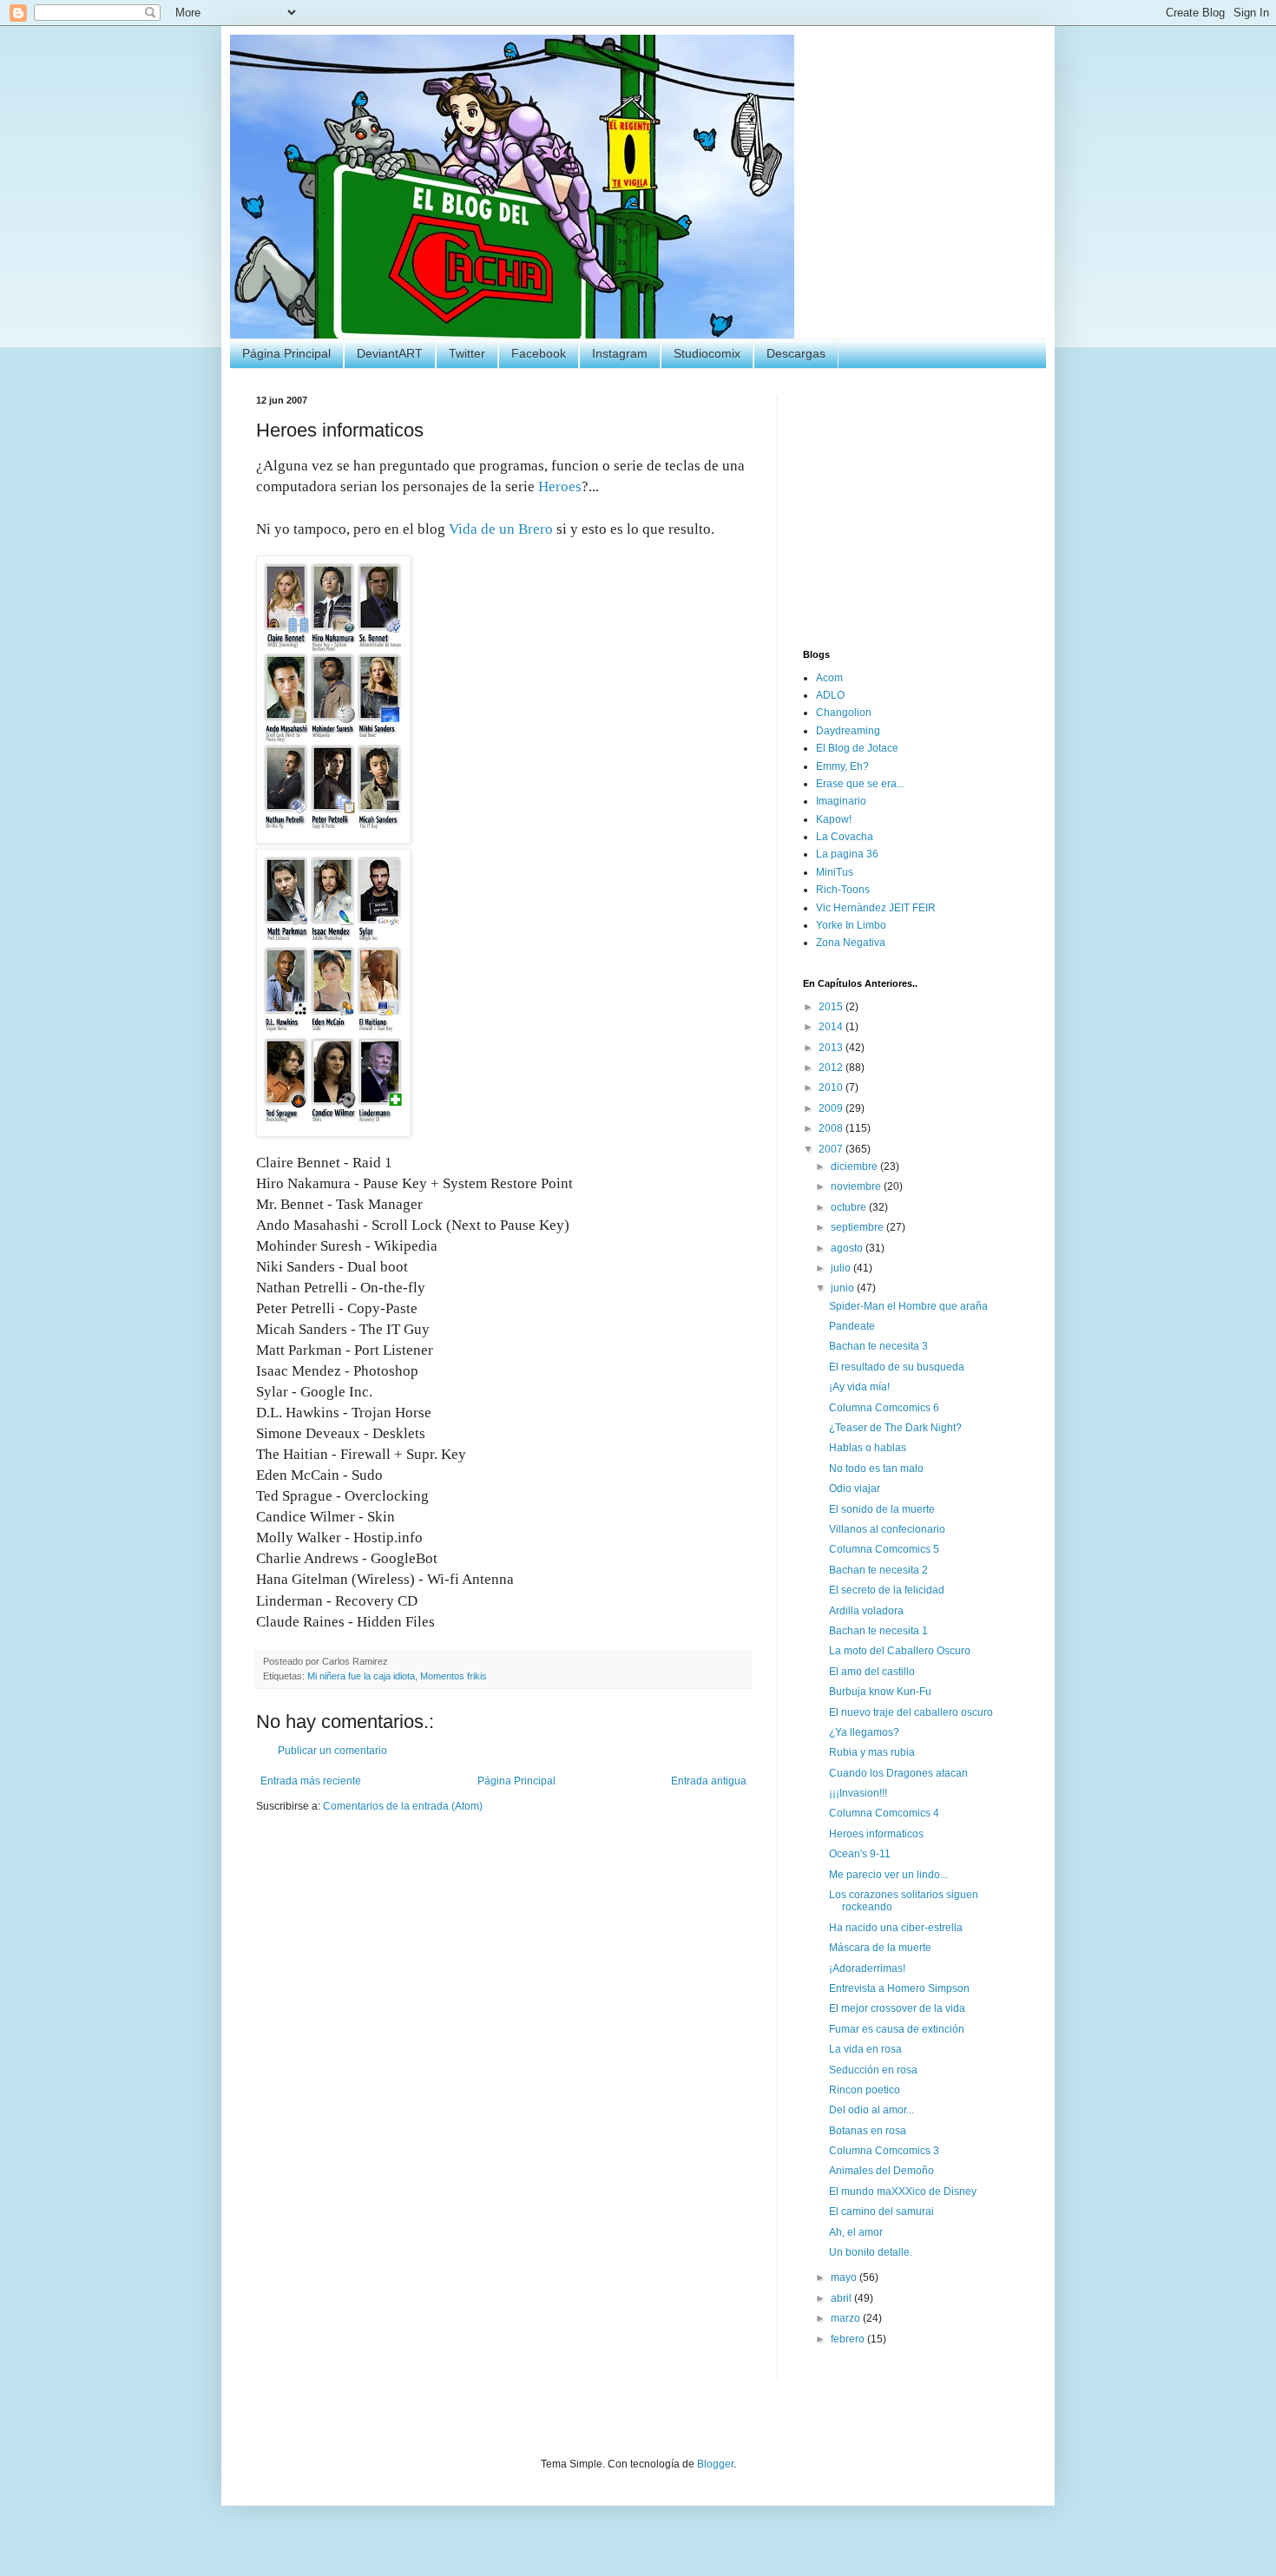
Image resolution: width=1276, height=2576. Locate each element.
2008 (832, 1128)
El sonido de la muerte (882, 1509)
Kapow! (834, 819)
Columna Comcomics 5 (884, 1549)
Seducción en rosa (873, 2070)
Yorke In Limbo (851, 925)
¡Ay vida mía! (859, 1387)
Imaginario (841, 801)
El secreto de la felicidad (887, 1590)
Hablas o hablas (868, 1448)
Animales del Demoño (881, 2171)
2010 (832, 1088)
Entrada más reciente (311, 1781)
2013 (832, 1048)
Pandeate (852, 1326)
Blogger (715, 2464)
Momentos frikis (454, 1676)
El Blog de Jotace (857, 748)
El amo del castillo (872, 1672)
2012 (832, 1068)
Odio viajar (855, 1488)
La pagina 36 (847, 854)
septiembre (858, 1227)
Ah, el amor (856, 2232)
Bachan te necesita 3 (878, 1346)
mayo (845, 2277)
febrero (849, 2339)
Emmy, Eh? (842, 766)
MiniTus (835, 872)
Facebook (539, 353)
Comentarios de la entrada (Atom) (403, 1806)
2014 (832, 1027)
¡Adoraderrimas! (867, 1968)
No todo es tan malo (876, 1469)
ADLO (830, 695)
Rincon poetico (865, 2090)
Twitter (467, 353)
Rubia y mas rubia (872, 1752)
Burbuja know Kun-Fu (880, 1692)
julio (842, 1268)
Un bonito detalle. (871, 2252)
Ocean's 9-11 (860, 1854)
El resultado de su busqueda (897, 1367)
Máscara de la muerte (880, 1948)
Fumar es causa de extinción (897, 2029)
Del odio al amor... (871, 2110)
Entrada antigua (709, 1781)
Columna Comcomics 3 (884, 2151)
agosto (848, 1248)
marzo (847, 2318)
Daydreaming (848, 731)
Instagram (620, 353)
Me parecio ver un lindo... (888, 1875)
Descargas (796, 353)
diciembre (855, 1166)
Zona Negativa (851, 943)
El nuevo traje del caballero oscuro (911, 1712)
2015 (832, 1007)
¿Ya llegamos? (864, 1732)
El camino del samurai (881, 2211)
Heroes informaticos (876, 1834)
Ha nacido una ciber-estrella (896, 1928)
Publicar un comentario (332, 1751)
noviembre (857, 1186)
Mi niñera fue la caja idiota (361, 1676)
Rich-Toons (843, 890)
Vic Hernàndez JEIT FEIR (876, 908)
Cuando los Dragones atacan (898, 1773)
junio (844, 1288)
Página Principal (286, 353)
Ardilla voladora (866, 1611)
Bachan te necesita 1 (878, 1631)
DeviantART (390, 353)
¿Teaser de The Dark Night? (895, 1428)
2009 (832, 1108)
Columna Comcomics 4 (884, 1813)
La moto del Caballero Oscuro (900, 1651)
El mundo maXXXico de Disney (903, 2192)
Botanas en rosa (868, 2131)
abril (842, 2298)
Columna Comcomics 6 (884, 1408)
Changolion (844, 713)
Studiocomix (707, 353)
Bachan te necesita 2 (878, 1570)
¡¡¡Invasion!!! (858, 1793)
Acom (829, 678)
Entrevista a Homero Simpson (899, 1988)
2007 (832, 1149)
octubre (850, 1207)
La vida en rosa (865, 2049)
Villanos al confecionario (887, 1529)
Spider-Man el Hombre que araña (908, 1306)
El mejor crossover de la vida (897, 2008)
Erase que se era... (860, 784)
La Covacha (845, 837)
